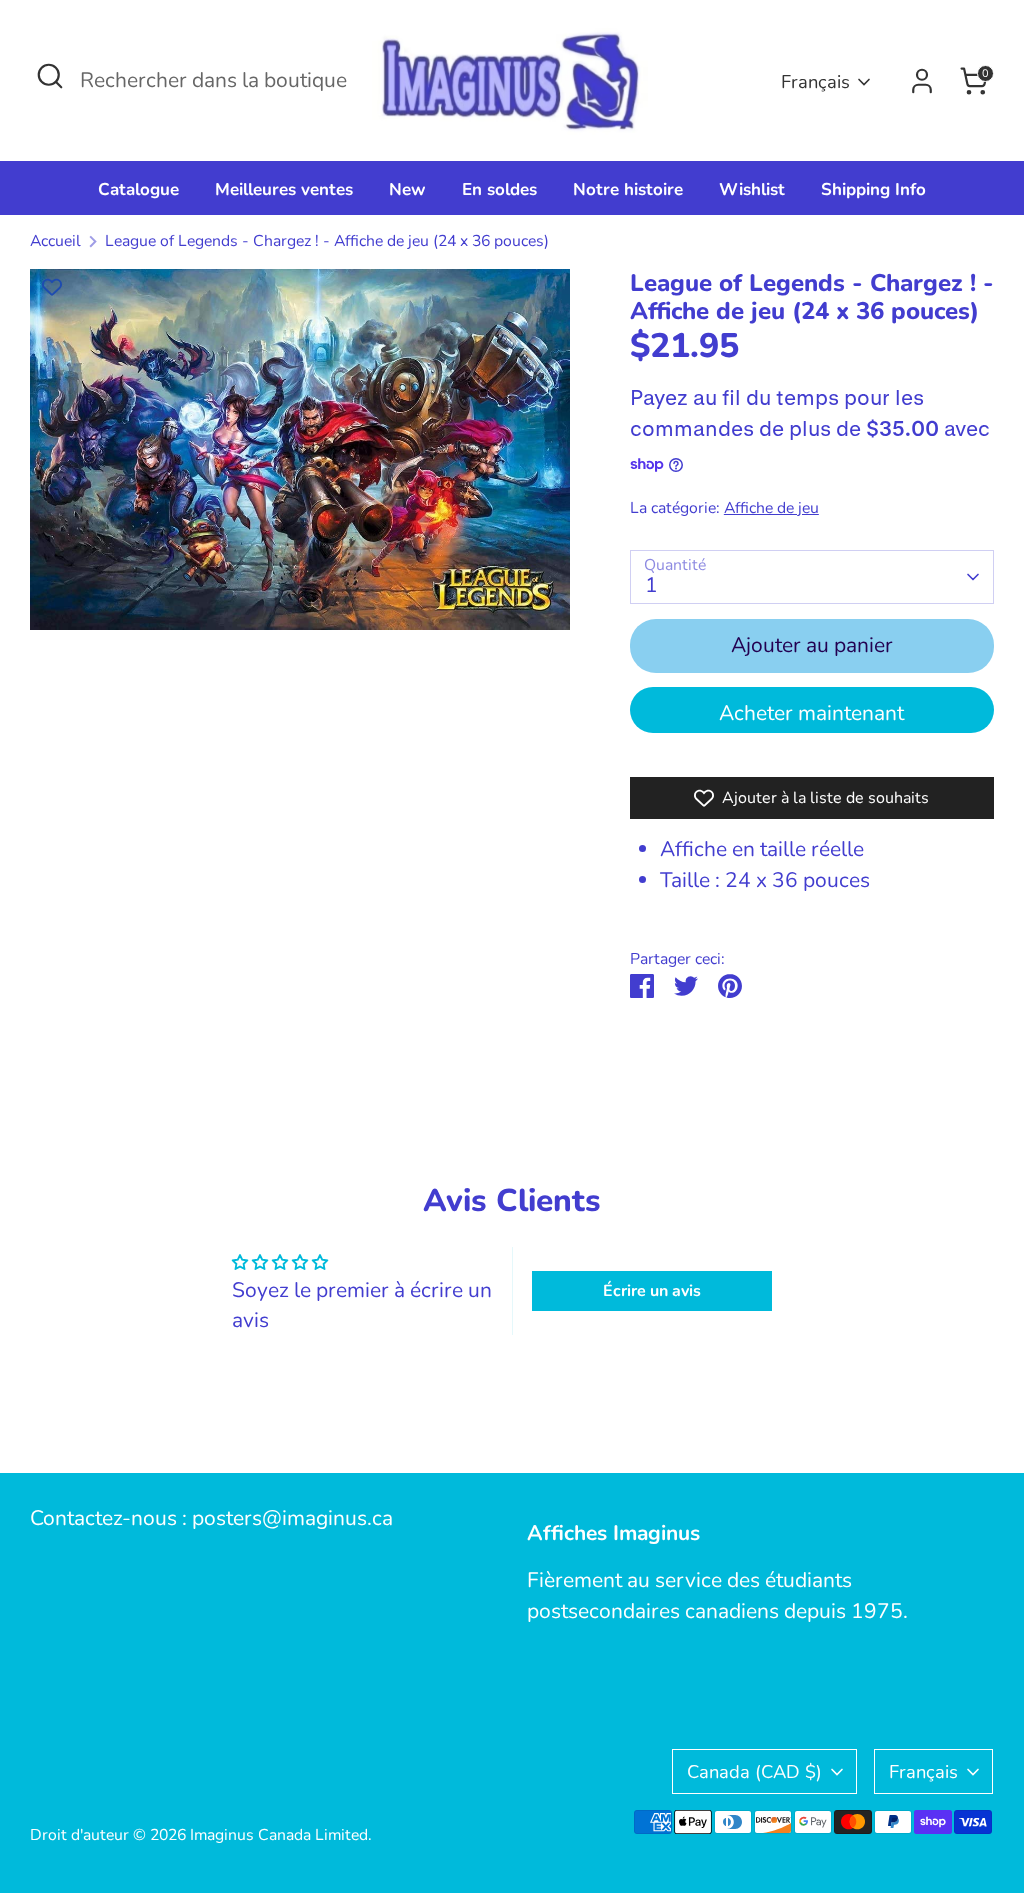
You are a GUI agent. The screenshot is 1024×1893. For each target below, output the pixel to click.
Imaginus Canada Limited (279, 1835)
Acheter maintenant (811, 713)
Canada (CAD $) (754, 1771)
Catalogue (138, 189)
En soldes (499, 189)
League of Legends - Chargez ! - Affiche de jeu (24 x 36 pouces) (327, 241)
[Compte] (922, 81)
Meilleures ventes (284, 189)
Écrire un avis (652, 1291)
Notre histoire (628, 189)
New (407, 189)
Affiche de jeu (771, 508)
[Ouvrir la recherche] (50, 76)
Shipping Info (873, 189)
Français (815, 81)
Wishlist (752, 189)
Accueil (55, 241)
